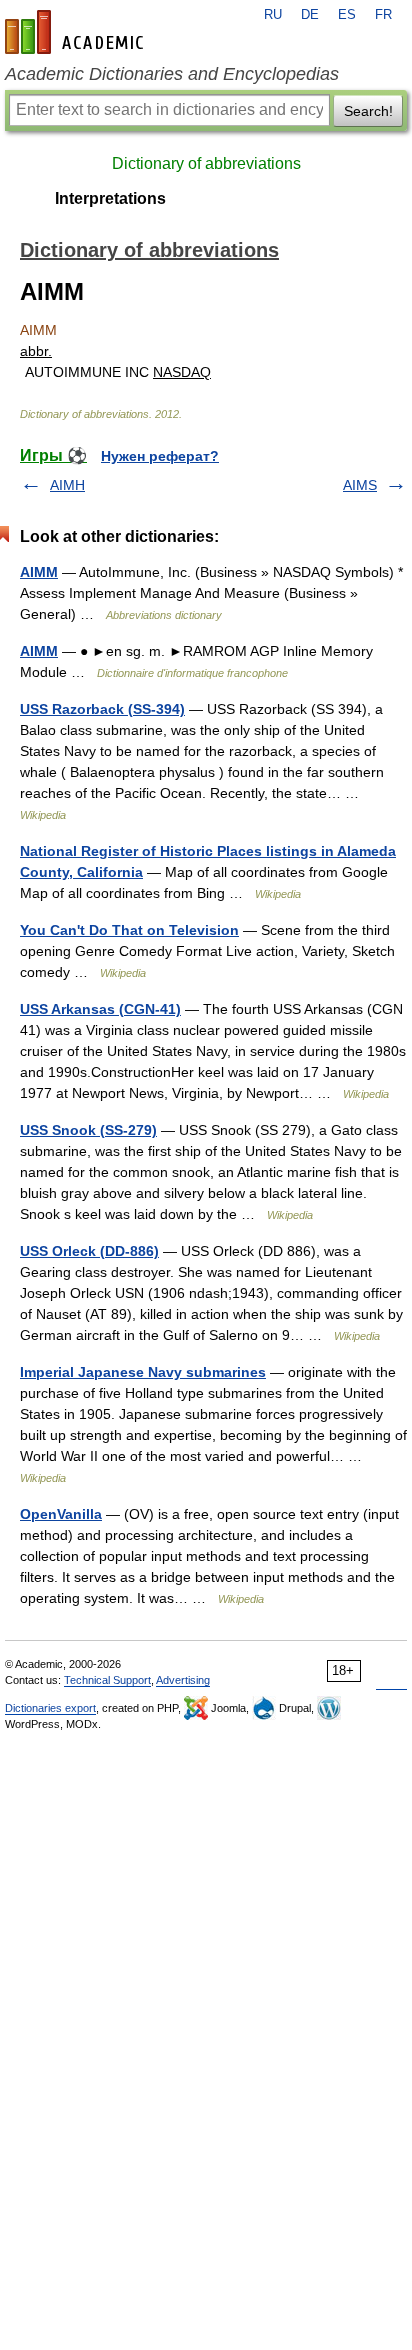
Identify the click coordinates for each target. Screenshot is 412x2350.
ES (347, 15)
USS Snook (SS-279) (88, 1130)
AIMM (39, 572)
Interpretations (110, 198)
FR (383, 15)
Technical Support (107, 1680)
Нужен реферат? (160, 456)
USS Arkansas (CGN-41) (100, 1009)
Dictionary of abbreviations (206, 163)
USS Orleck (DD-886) (89, 1251)
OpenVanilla (61, 1514)
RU (273, 15)
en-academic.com (77, 32)
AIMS (360, 485)
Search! (368, 111)
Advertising (183, 1680)
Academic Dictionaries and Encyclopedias (172, 74)
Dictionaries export (50, 1708)
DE (310, 15)
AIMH (67, 485)
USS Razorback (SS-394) (102, 709)
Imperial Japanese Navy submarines (143, 1372)
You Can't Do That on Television (129, 930)
